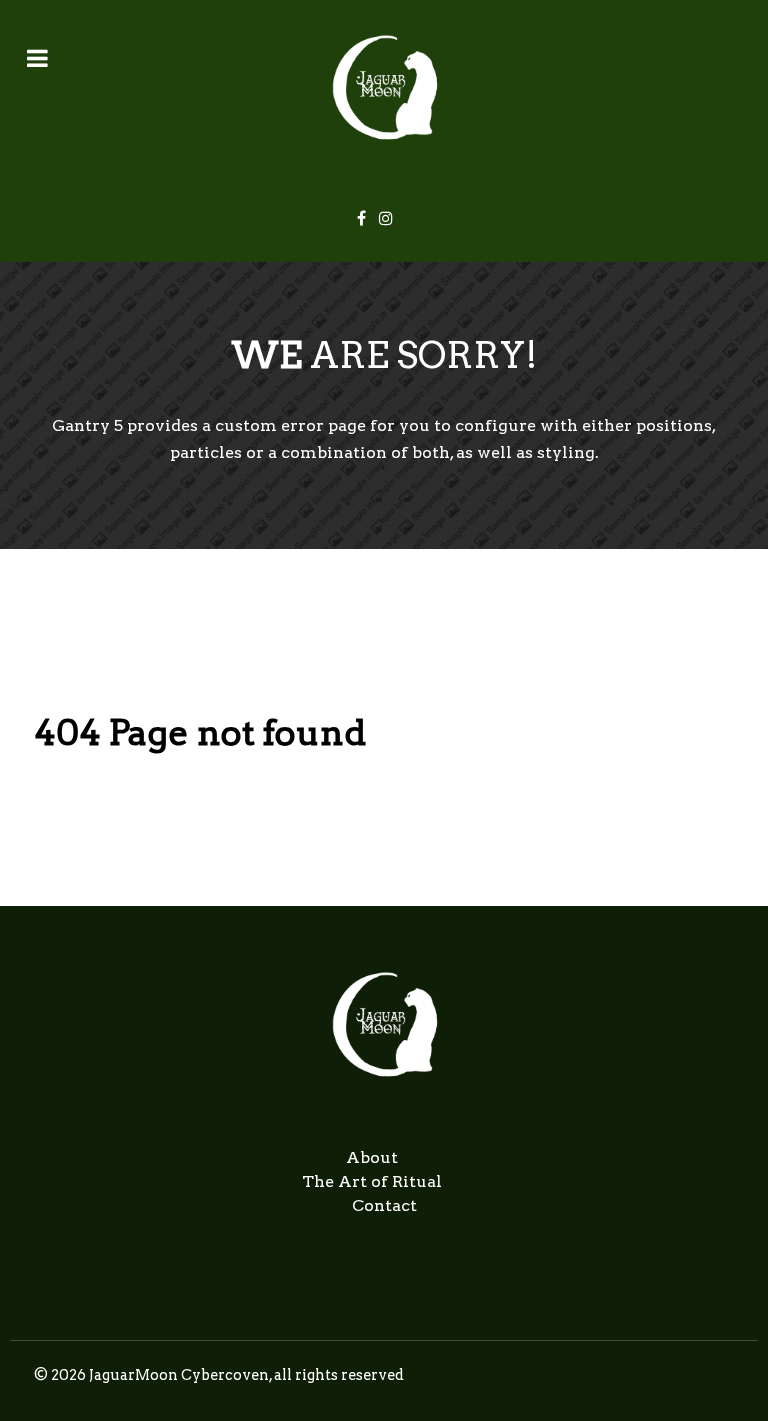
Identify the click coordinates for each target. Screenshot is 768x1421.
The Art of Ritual (372, 1181)
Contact (384, 1205)
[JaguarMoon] (384, 87)
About (372, 1157)
